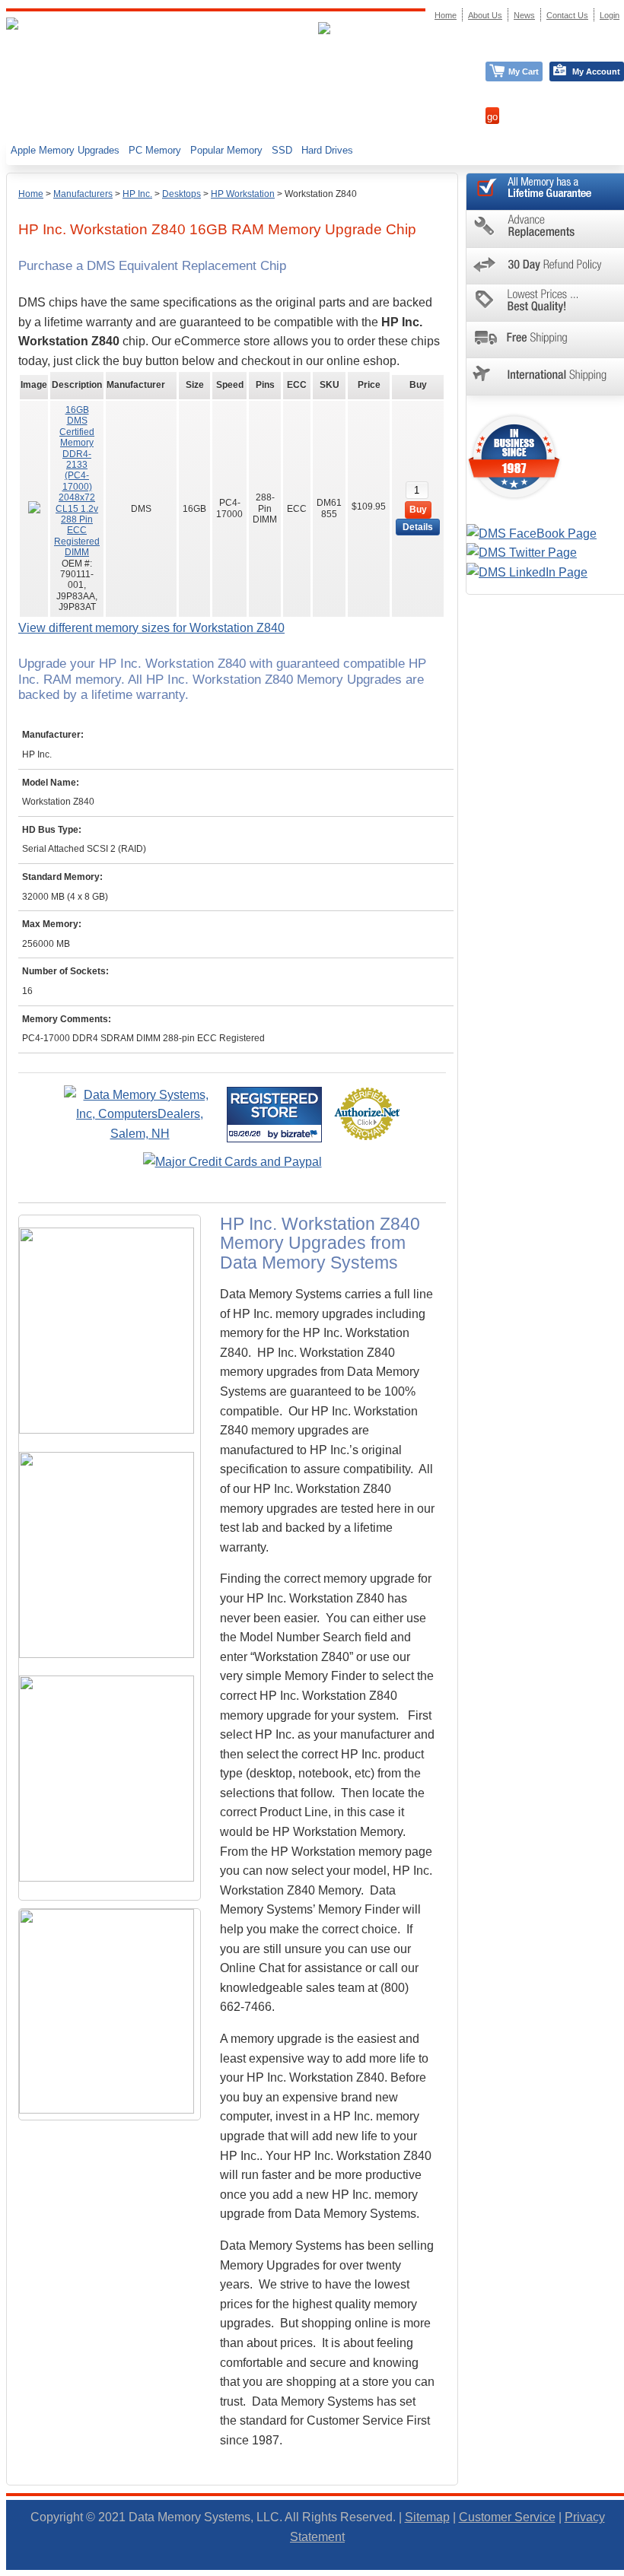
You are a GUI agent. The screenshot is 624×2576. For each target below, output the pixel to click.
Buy (418, 510)
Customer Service (507, 2517)
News (524, 15)
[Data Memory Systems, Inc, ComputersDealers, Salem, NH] (140, 1134)
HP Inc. (137, 194)
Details (418, 527)
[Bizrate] (301, 1134)
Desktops (181, 194)
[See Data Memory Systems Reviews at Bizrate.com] (274, 1115)
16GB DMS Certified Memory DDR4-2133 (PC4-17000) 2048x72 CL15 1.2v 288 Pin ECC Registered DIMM (77, 481)
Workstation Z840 (321, 194)
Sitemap (427, 2517)
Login (610, 15)
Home (31, 194)
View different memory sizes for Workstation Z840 (151, 628)
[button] (623, 2569)
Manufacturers (83, 194)
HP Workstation (243, 194)
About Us (485, 15)
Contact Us (567, 15)
